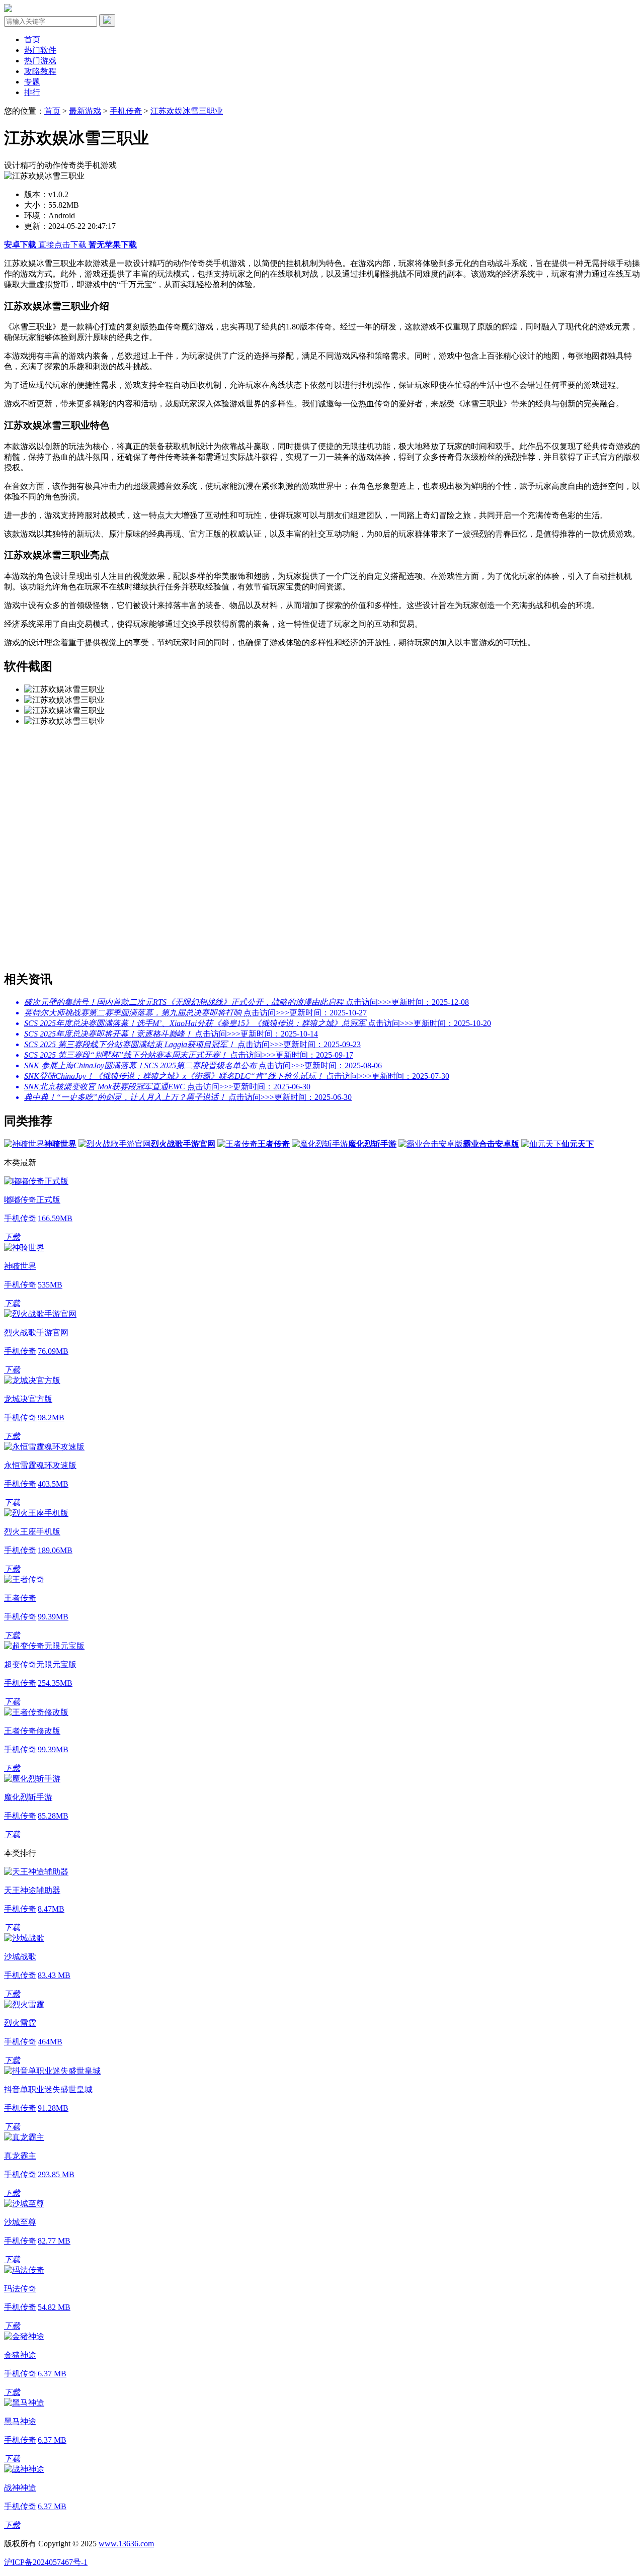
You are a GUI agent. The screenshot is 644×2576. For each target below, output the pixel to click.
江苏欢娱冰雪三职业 (187, 111)
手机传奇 (126, 111)
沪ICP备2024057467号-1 (46, 2562)
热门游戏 (40, 61)
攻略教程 (40, 71)
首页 (32, 39)
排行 (32, 92)
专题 (32, 82)
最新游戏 (85, 111)
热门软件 (40, 50)
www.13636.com (126, 2544)
